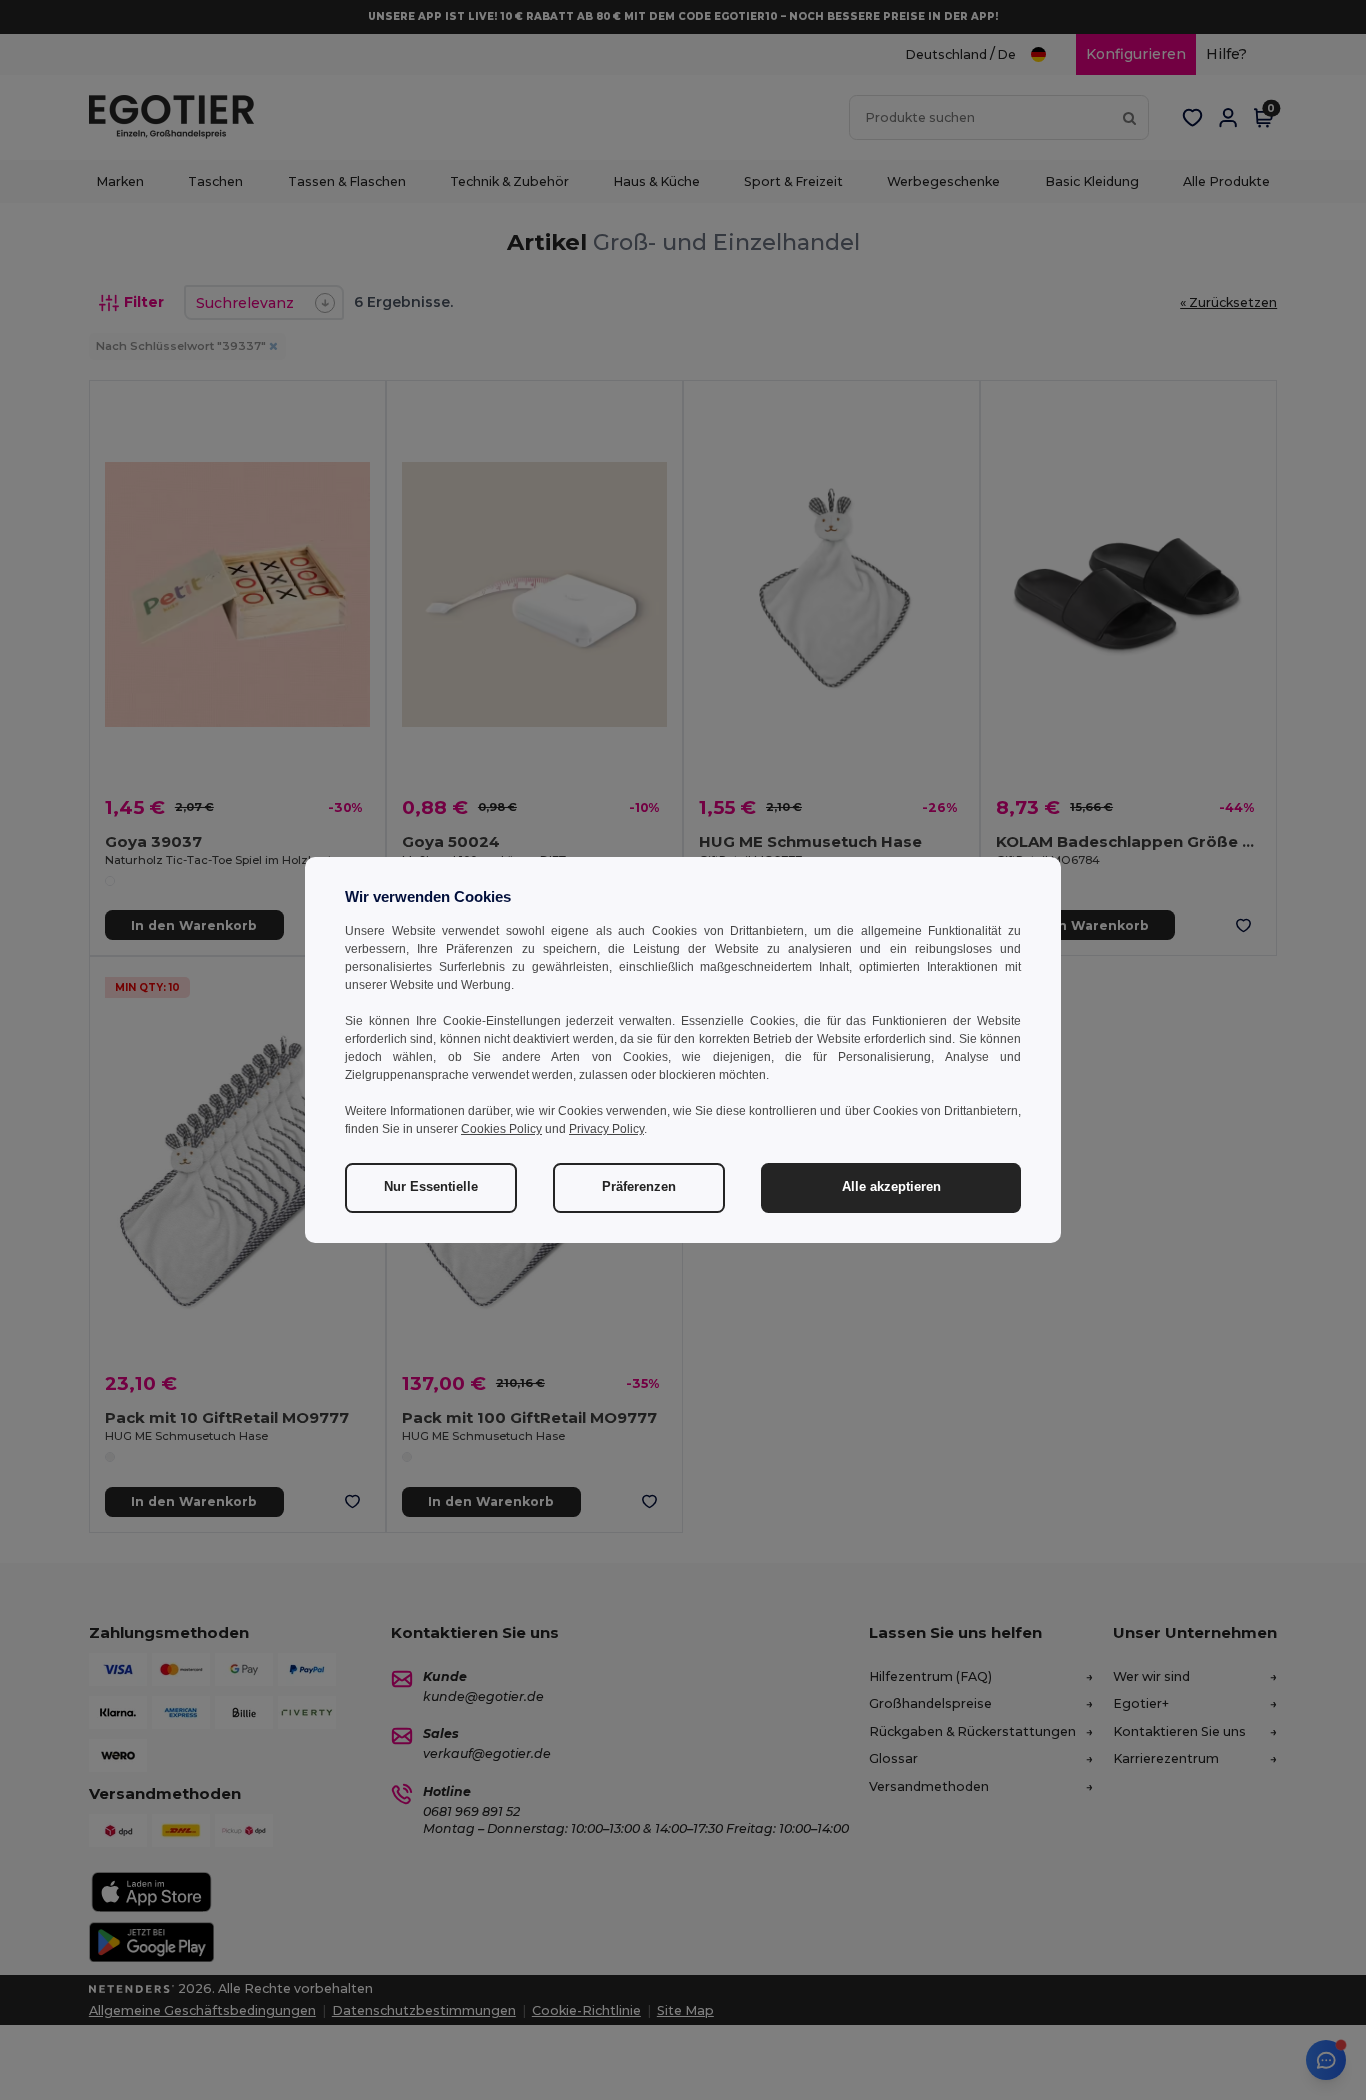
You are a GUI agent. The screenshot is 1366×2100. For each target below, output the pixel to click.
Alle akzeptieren (891, 1187)
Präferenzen (639, 1187)
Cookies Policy (501, 1129)
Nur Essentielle (431, 1187)
